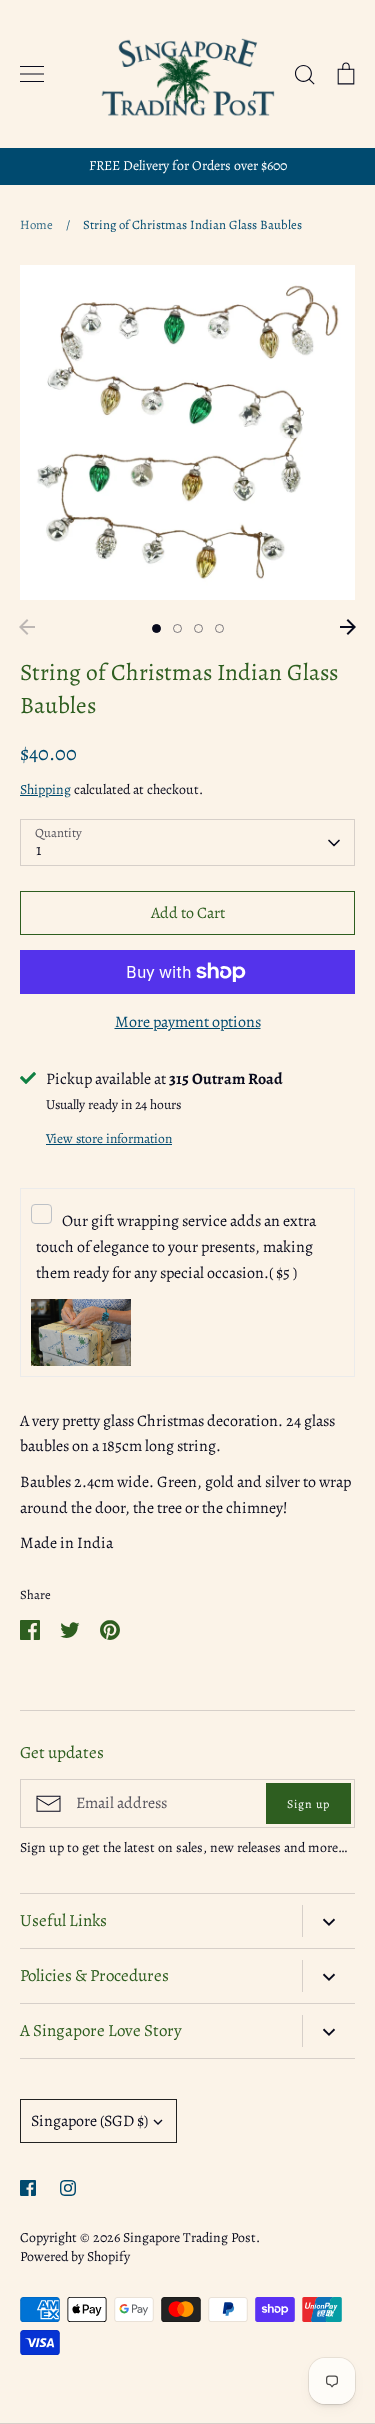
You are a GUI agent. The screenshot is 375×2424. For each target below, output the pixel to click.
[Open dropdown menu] (328, 1921)
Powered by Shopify (75, 2256)
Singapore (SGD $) (89, 2121)
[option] (187, 432)
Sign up (308, 1804)
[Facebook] (28, 2188)
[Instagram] (68, 2188)
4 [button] (219, 628)
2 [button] (177, 628)
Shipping (45, 789)
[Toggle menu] (32, 74)
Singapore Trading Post (189, 2237)
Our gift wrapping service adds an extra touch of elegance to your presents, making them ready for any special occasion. (176, 1246)
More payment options (188, 1022)
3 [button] (198, 628)
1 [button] (156, 628)
